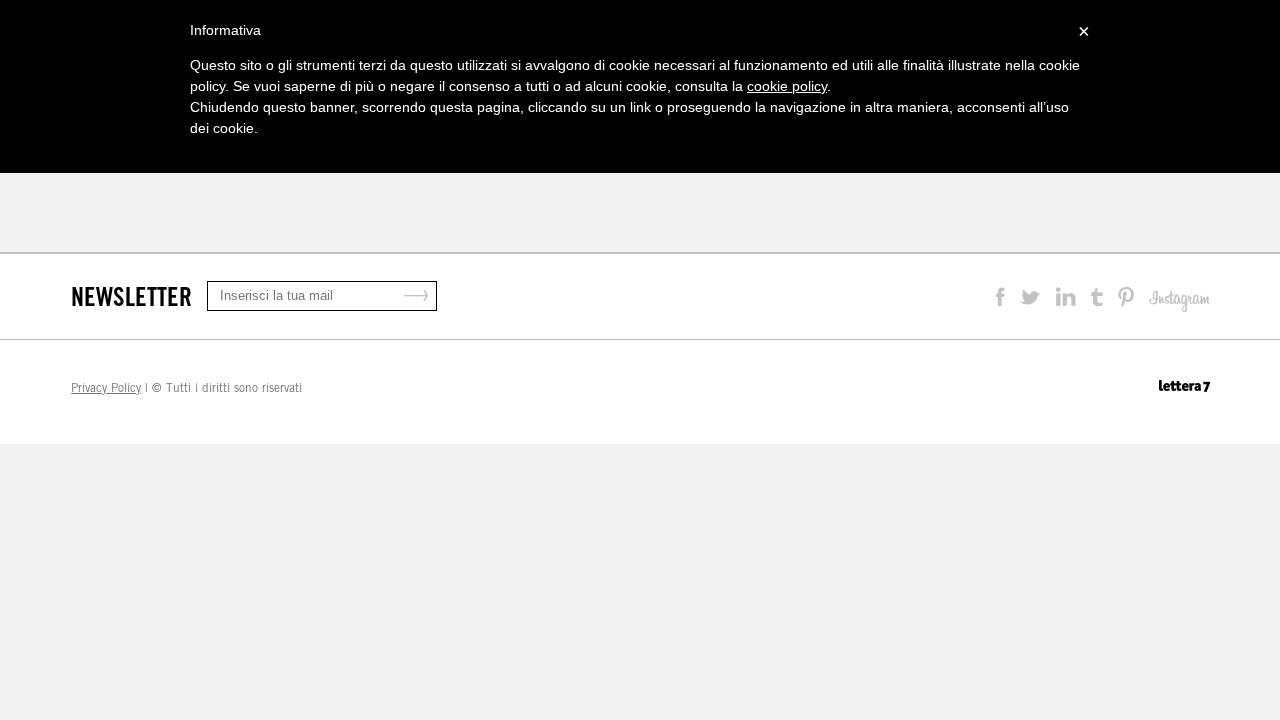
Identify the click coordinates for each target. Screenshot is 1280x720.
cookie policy (787, 86)
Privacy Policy (106, 388)
